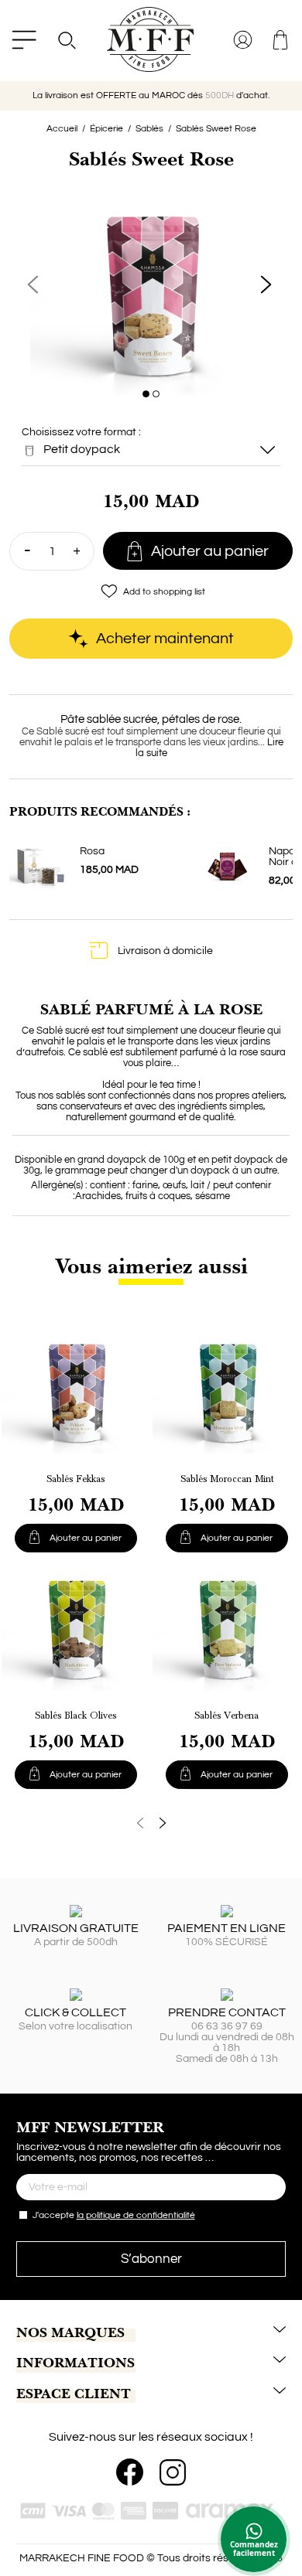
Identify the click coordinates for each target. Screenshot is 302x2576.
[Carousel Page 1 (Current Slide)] (146, 394)
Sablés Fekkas (75, 1479)
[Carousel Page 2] (156, 394)
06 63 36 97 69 (227, 2026)
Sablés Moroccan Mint (227, 1479)
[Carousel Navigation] (151, 1823)
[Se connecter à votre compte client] (244, 40)
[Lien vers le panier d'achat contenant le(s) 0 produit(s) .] (281, 40)
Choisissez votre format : (81, 441)
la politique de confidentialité (136, 2215)
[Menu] (24, 40)
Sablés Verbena (226, 1716)
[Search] (66, 40)
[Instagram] (173, 2472)
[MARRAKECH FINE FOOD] (151, 39)
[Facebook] (130, 2472)
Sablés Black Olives (75, 1716)
